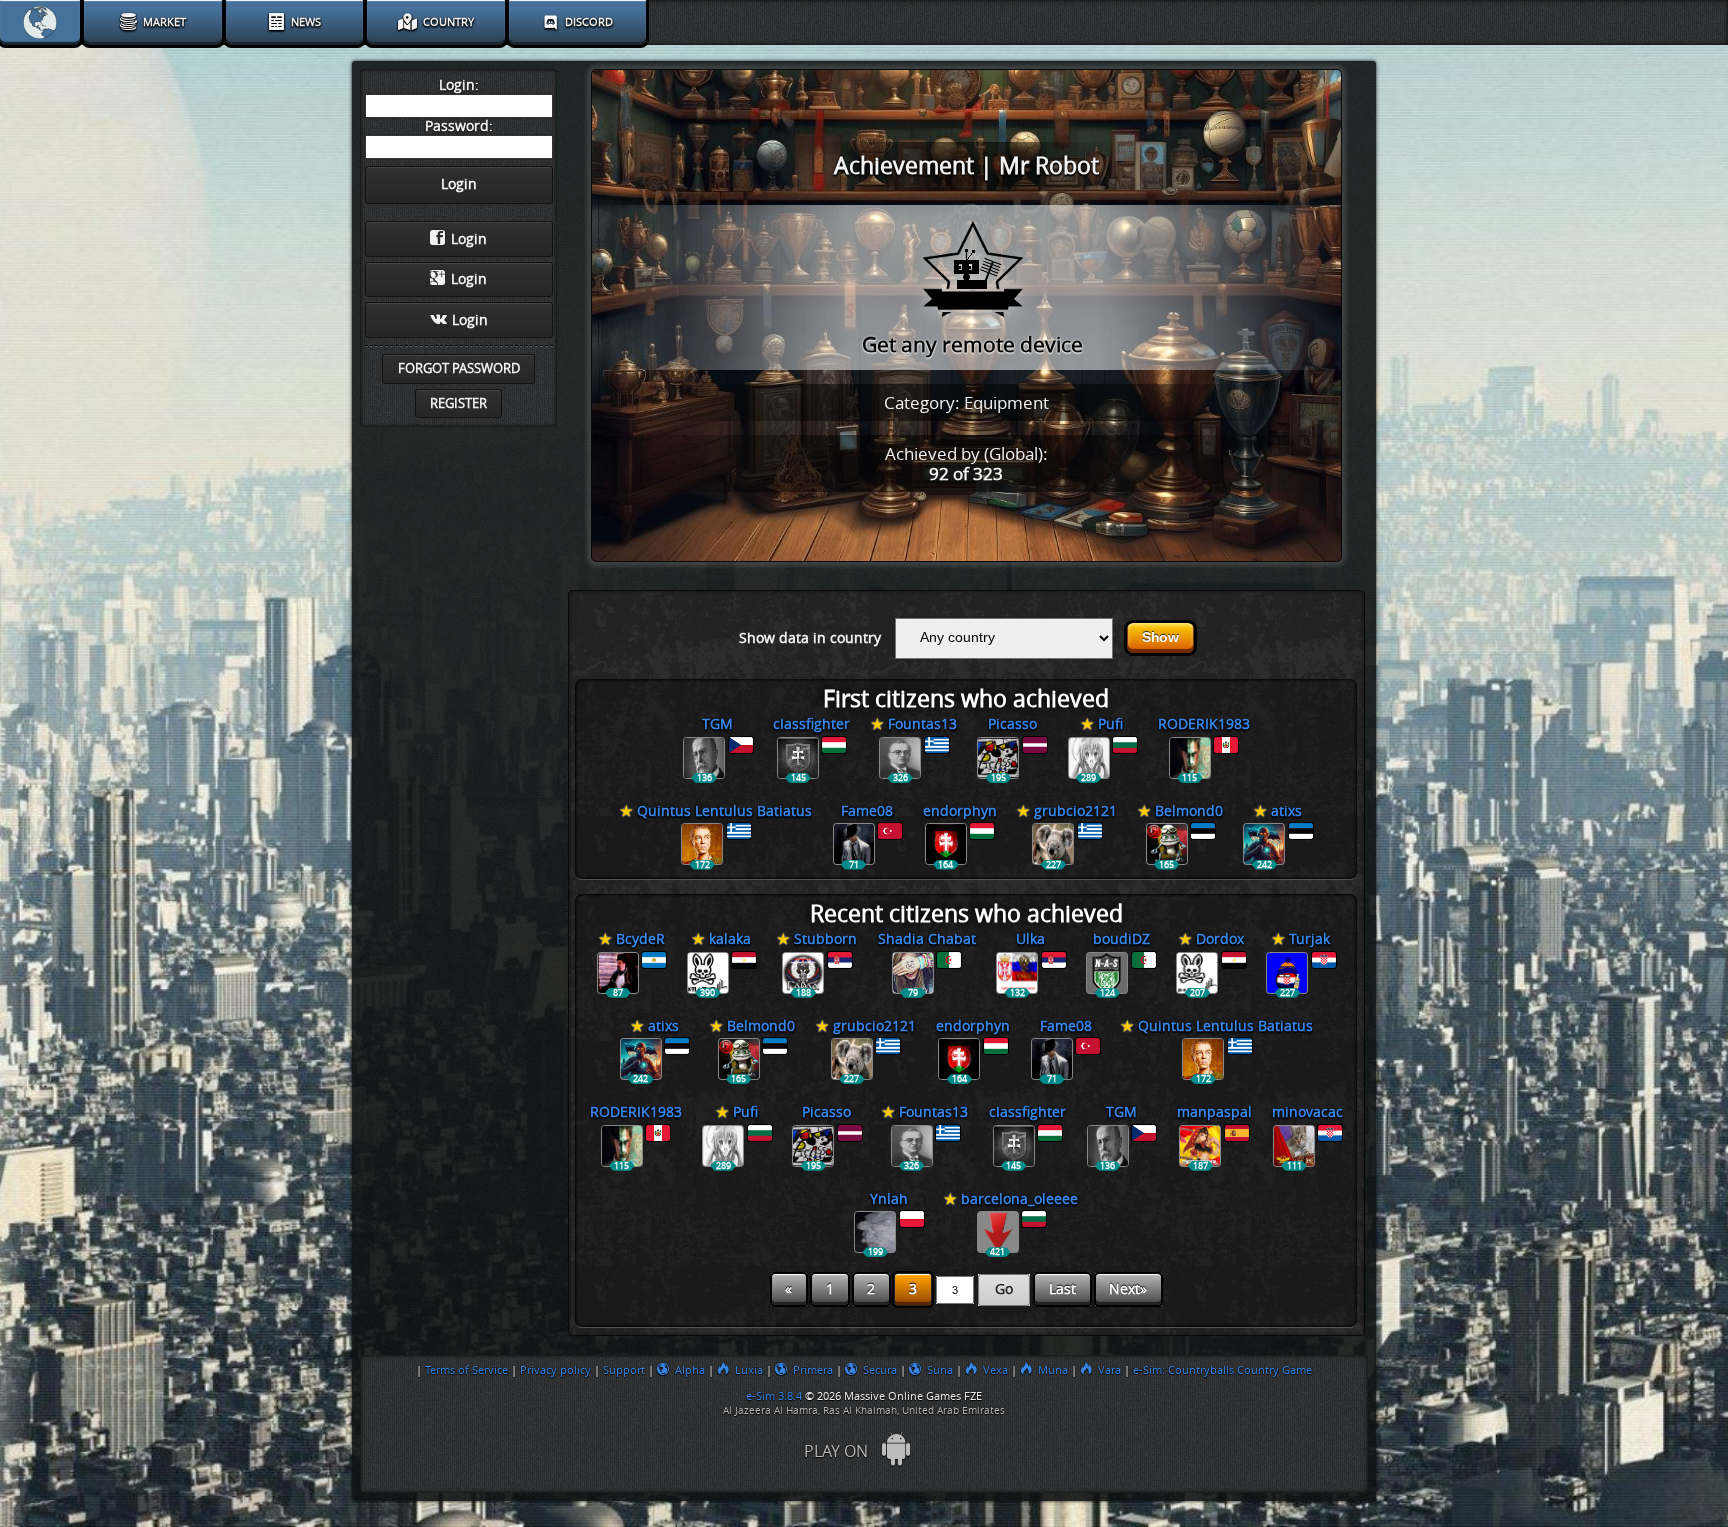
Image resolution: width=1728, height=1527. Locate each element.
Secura (880, 1370)
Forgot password (459, 368)
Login (469, 239)
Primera (813, 1370)
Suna (940, 1370)
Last (1062, 1289)
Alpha (690, 1370)
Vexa (995, 1370)
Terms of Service (466, 1370)
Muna (1053, 1370)
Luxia (749, 1370)
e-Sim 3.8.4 (774, 1396)
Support (624, 1370)
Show (1160, 637)
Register (458, 403)
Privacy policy (555, 1370)
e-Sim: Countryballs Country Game (1222, 1370)
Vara (1109, 1370)
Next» (1128, 1289)
